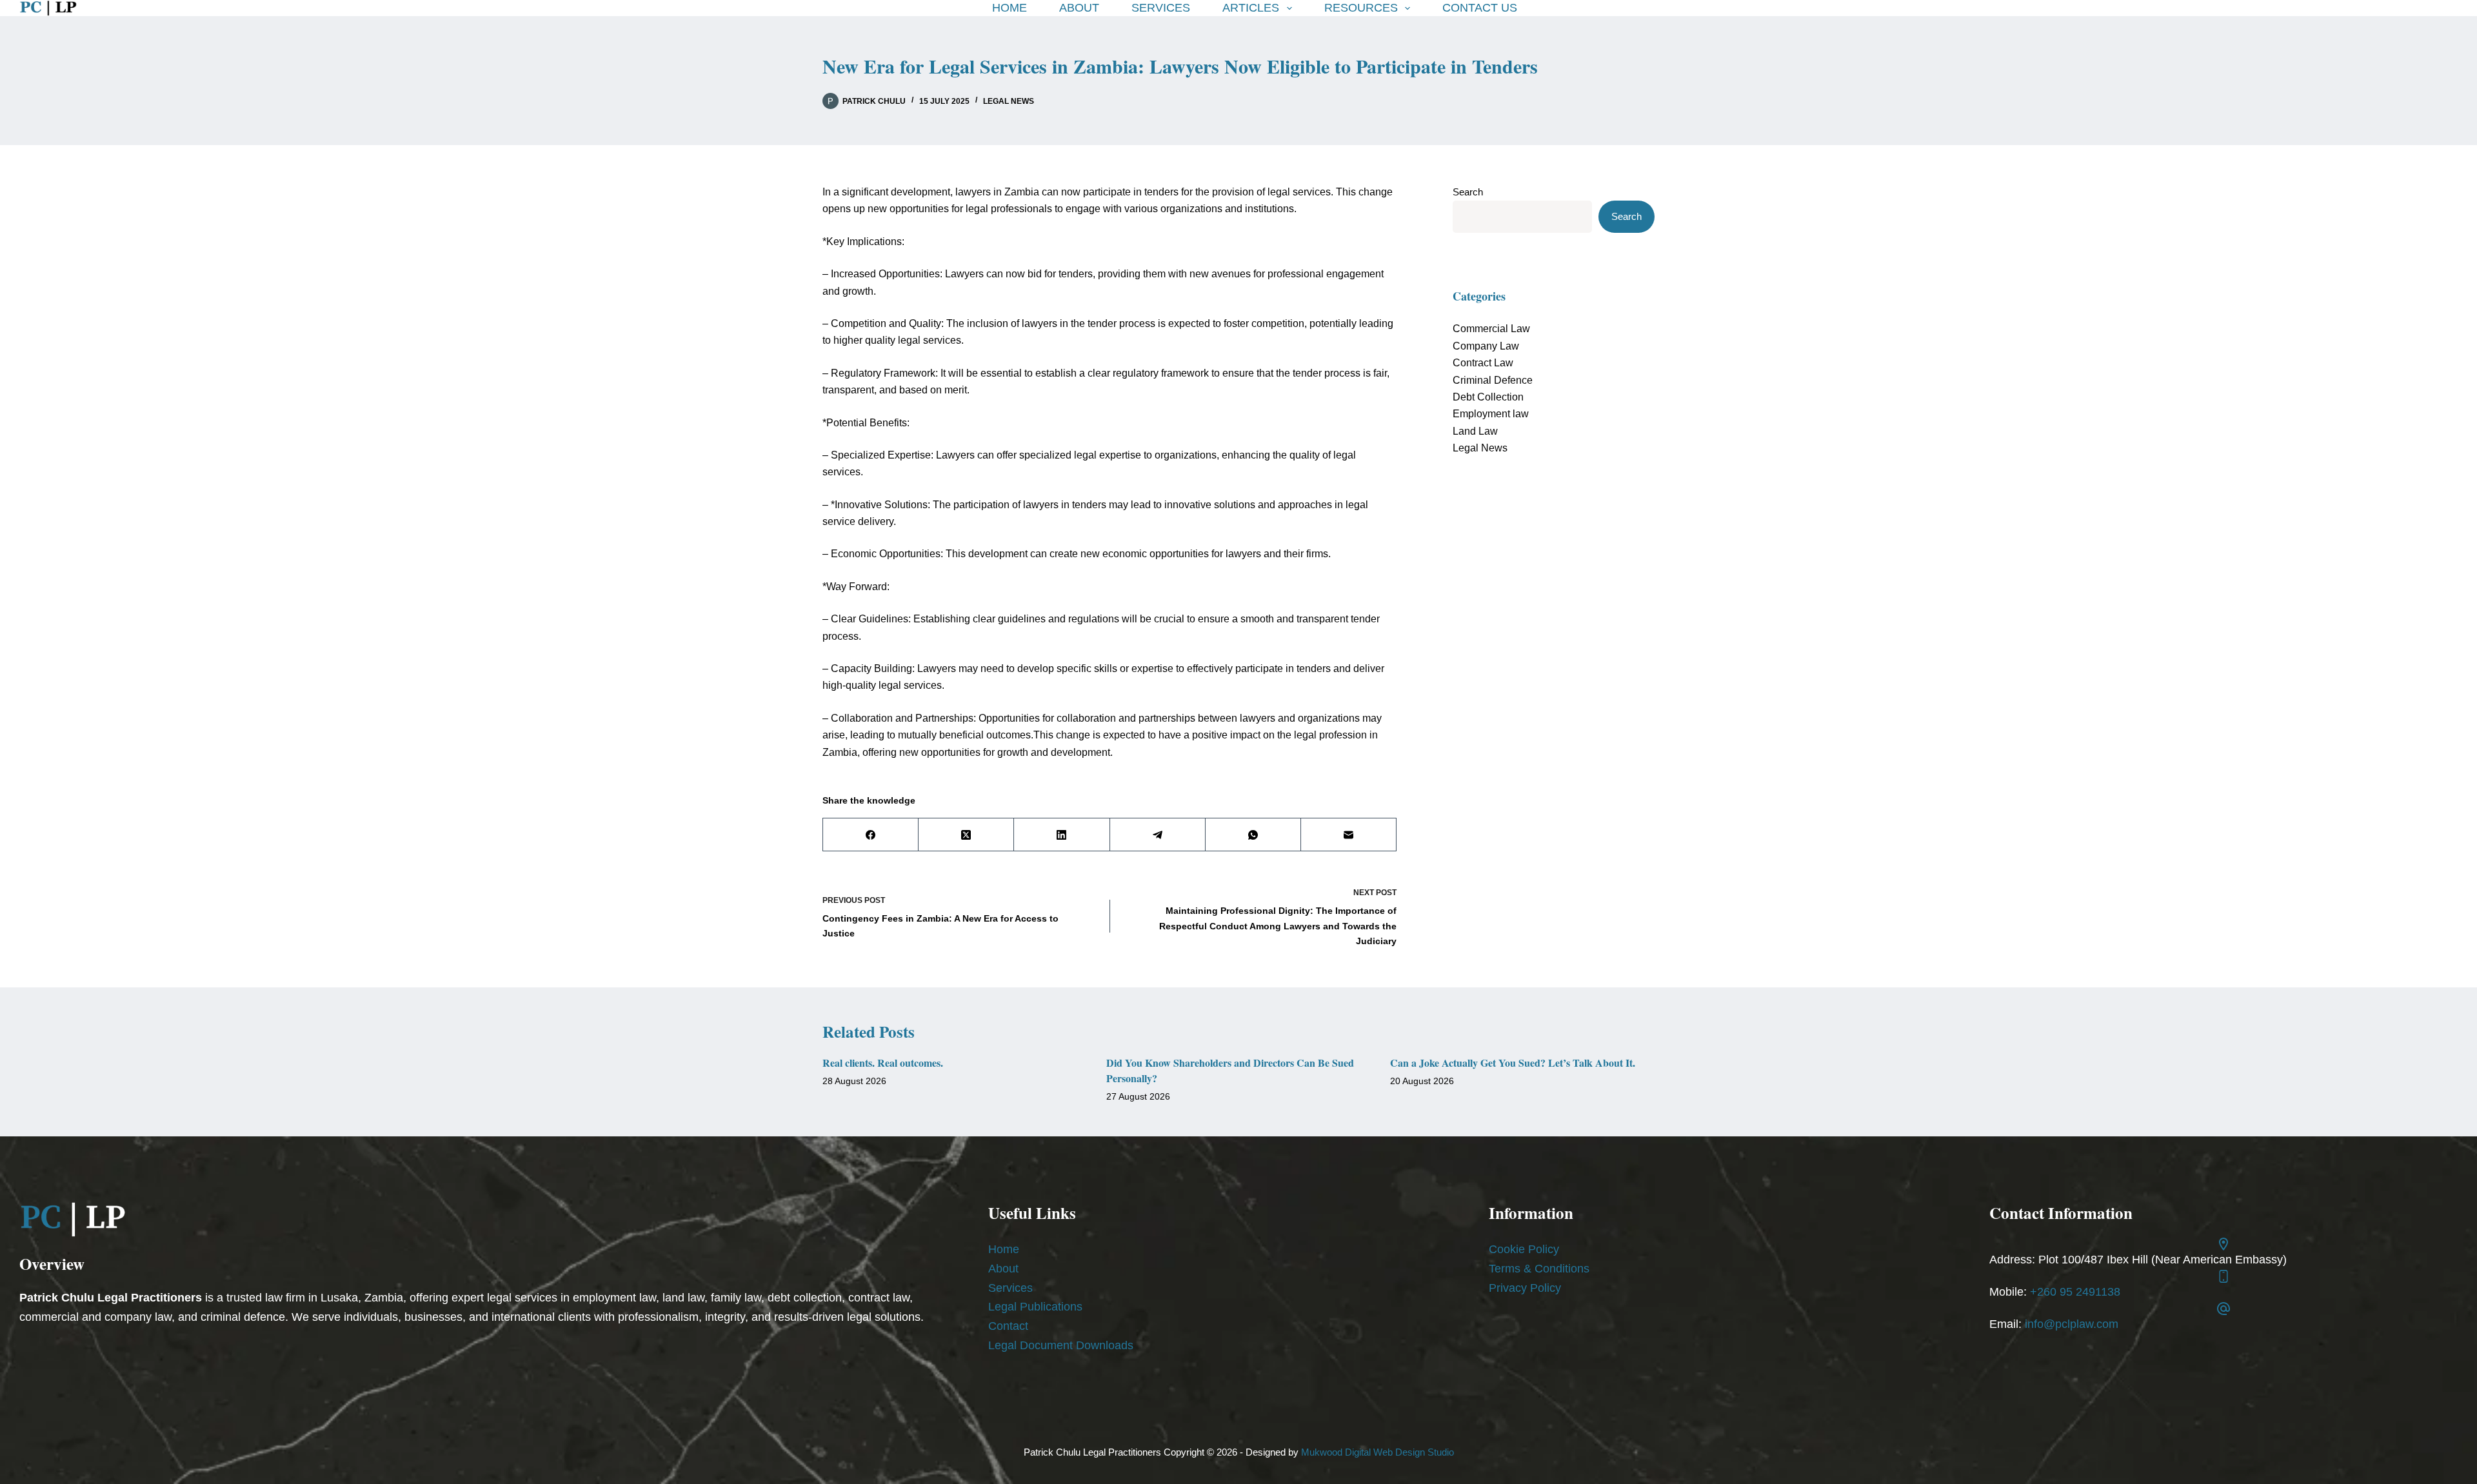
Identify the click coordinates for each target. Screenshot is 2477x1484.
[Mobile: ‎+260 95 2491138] (2223, 1276)
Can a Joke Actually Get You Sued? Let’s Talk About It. (1513, 1063)
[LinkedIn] (1062, 835)
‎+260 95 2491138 (2075, 1292)
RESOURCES (1361, 8)
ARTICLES (1251, 8)
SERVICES (1161, 8)
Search (1468, 192)
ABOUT (1079, 8)
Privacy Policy (1525, 1288)
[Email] (1349, 835)
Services (1010, 1288)
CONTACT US (1480, 8)
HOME (1010, 8)
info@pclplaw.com (2072, 1324)
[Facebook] (871, 835)
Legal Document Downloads (1061, 1345)
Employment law (1491, 414)
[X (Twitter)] (966, 835)
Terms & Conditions (1539, 1269)
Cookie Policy (1524, 1249)
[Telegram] (1158, 835)
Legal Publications (1035, 1307)
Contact (1008, 1326)
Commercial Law (1491, 329)
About (1003, 1269)
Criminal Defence (1493, 380)
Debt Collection (1488, 397)
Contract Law (1483, 363)
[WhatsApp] (1253, 835)
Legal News (1009, 101)
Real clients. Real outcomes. (883, 1063)
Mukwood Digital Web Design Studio (1378, 1452)
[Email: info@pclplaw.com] (2223, 1309)
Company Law (1486, 346)
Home (1004, 1249)
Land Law (1475, 431)
